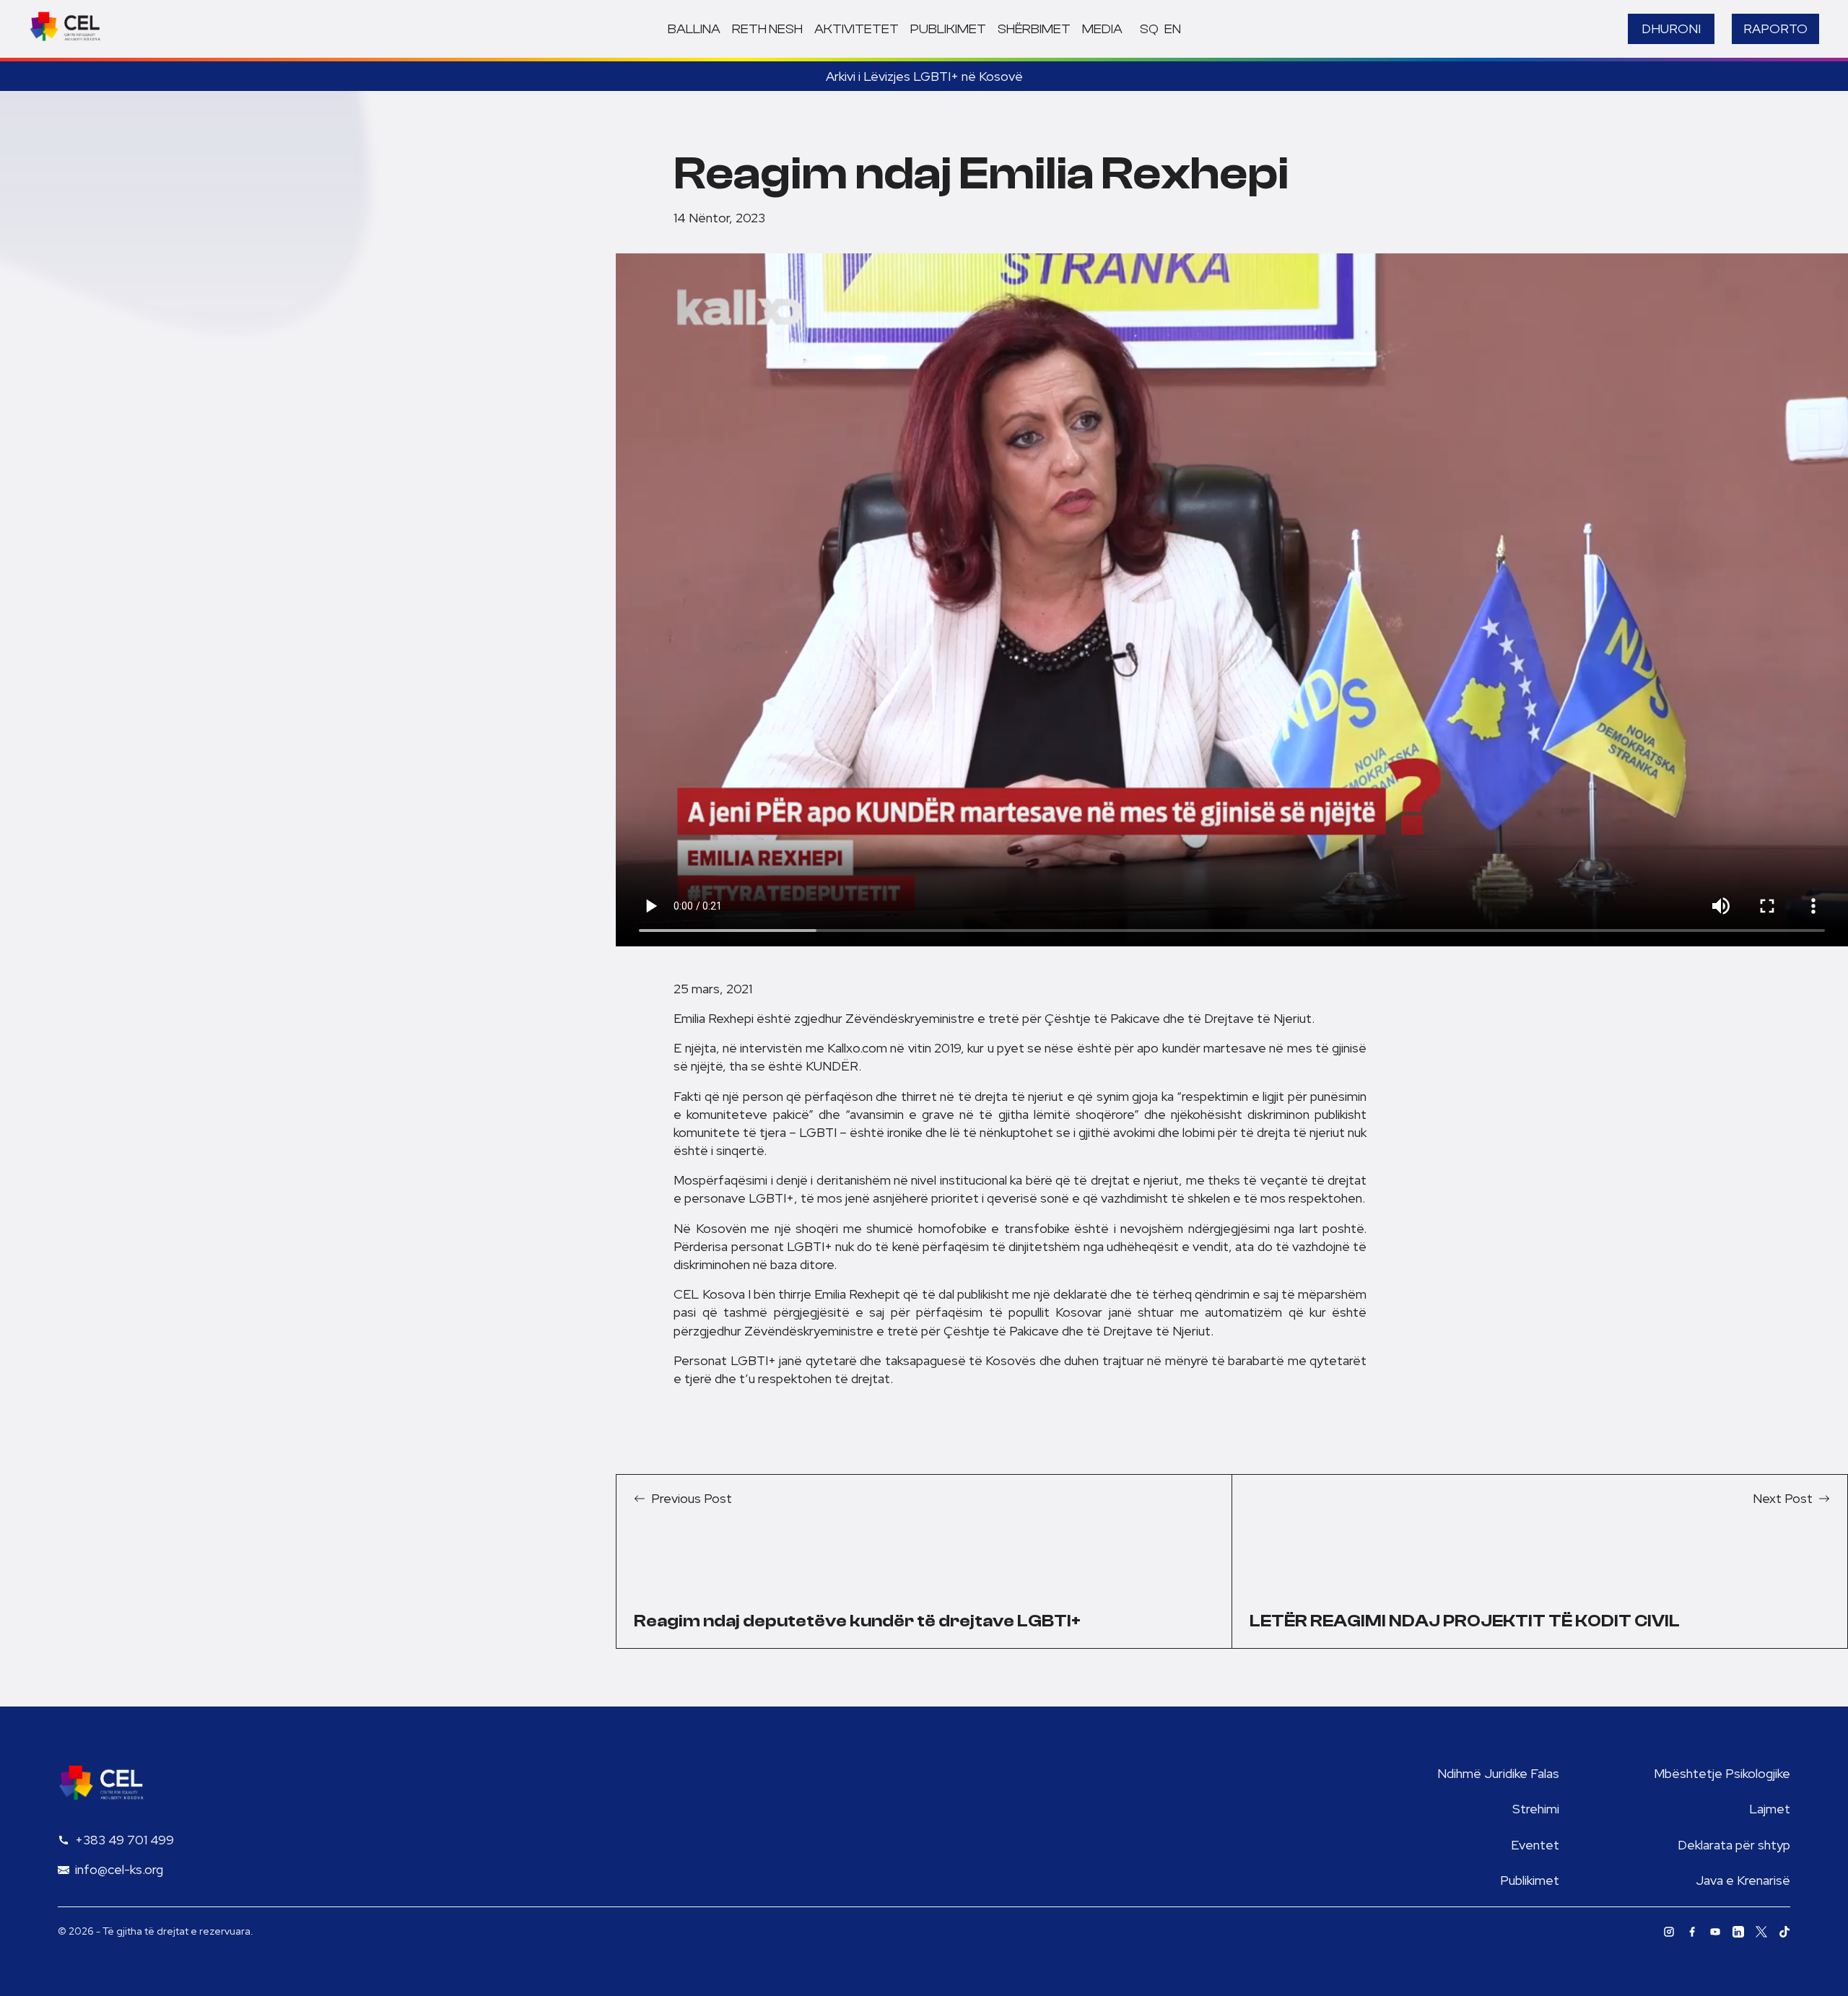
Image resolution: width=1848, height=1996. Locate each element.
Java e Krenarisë (1743, 1880)
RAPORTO (1775, 29)
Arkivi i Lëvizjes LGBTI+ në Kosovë (924, 76)
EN (1173, 29)
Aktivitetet (857, 29)
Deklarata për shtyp (1734, 1845)
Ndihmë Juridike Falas (1498, 1773)
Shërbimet (1034, 29)
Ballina (694, 29)
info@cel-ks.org (119, 1869)
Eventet (1535, 1845)
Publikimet (948, 29)
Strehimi (1536, 1809)
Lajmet (1770, 1809)
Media (1102, 29)
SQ (1149, 29)
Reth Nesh (767, 29)
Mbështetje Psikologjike (1722, 1773)
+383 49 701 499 (125, 1840)
